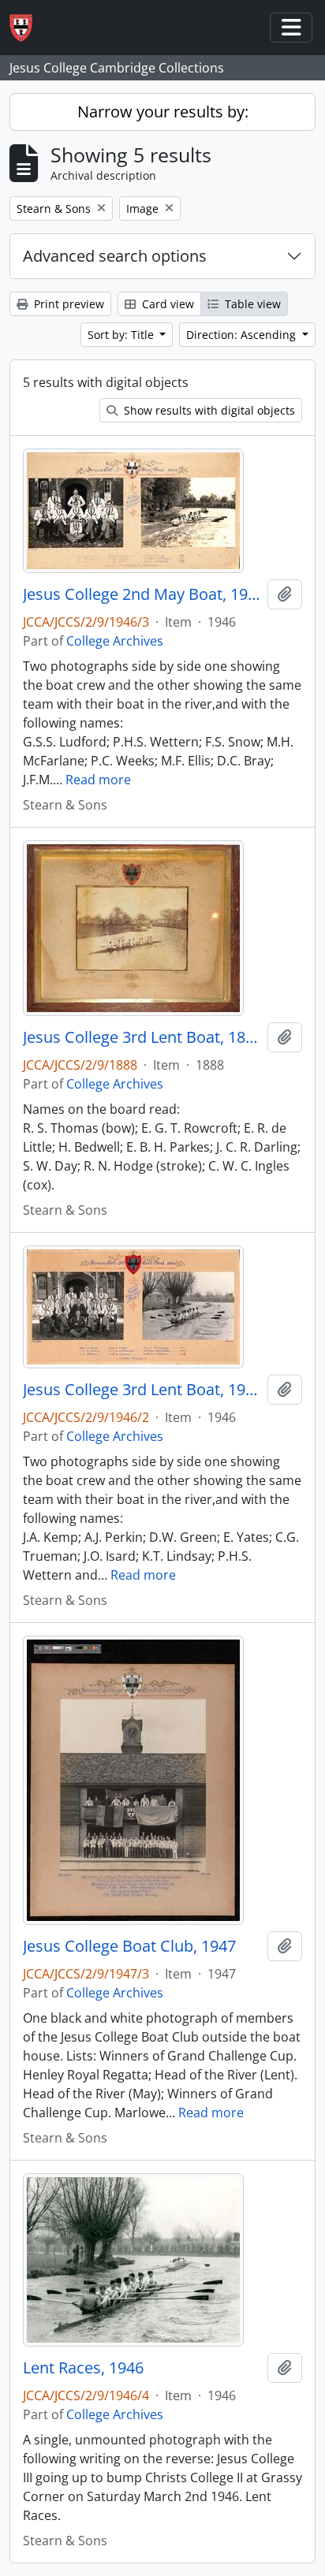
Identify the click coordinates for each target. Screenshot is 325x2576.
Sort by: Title (122, 335)
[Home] (27, 28)
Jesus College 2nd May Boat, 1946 (142, 594)
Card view (166, 304)
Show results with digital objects (208, 410)
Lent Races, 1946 (83, 2368)
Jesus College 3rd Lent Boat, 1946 (142, 1390)
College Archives (115, 641)
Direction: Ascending (243, 335)
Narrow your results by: (163, 112)
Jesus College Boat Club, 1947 (129, 1946)
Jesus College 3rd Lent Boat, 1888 (142, 1037)
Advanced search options (115, 256)
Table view (251, 304)
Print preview (67, 304)
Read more (98, 780)
